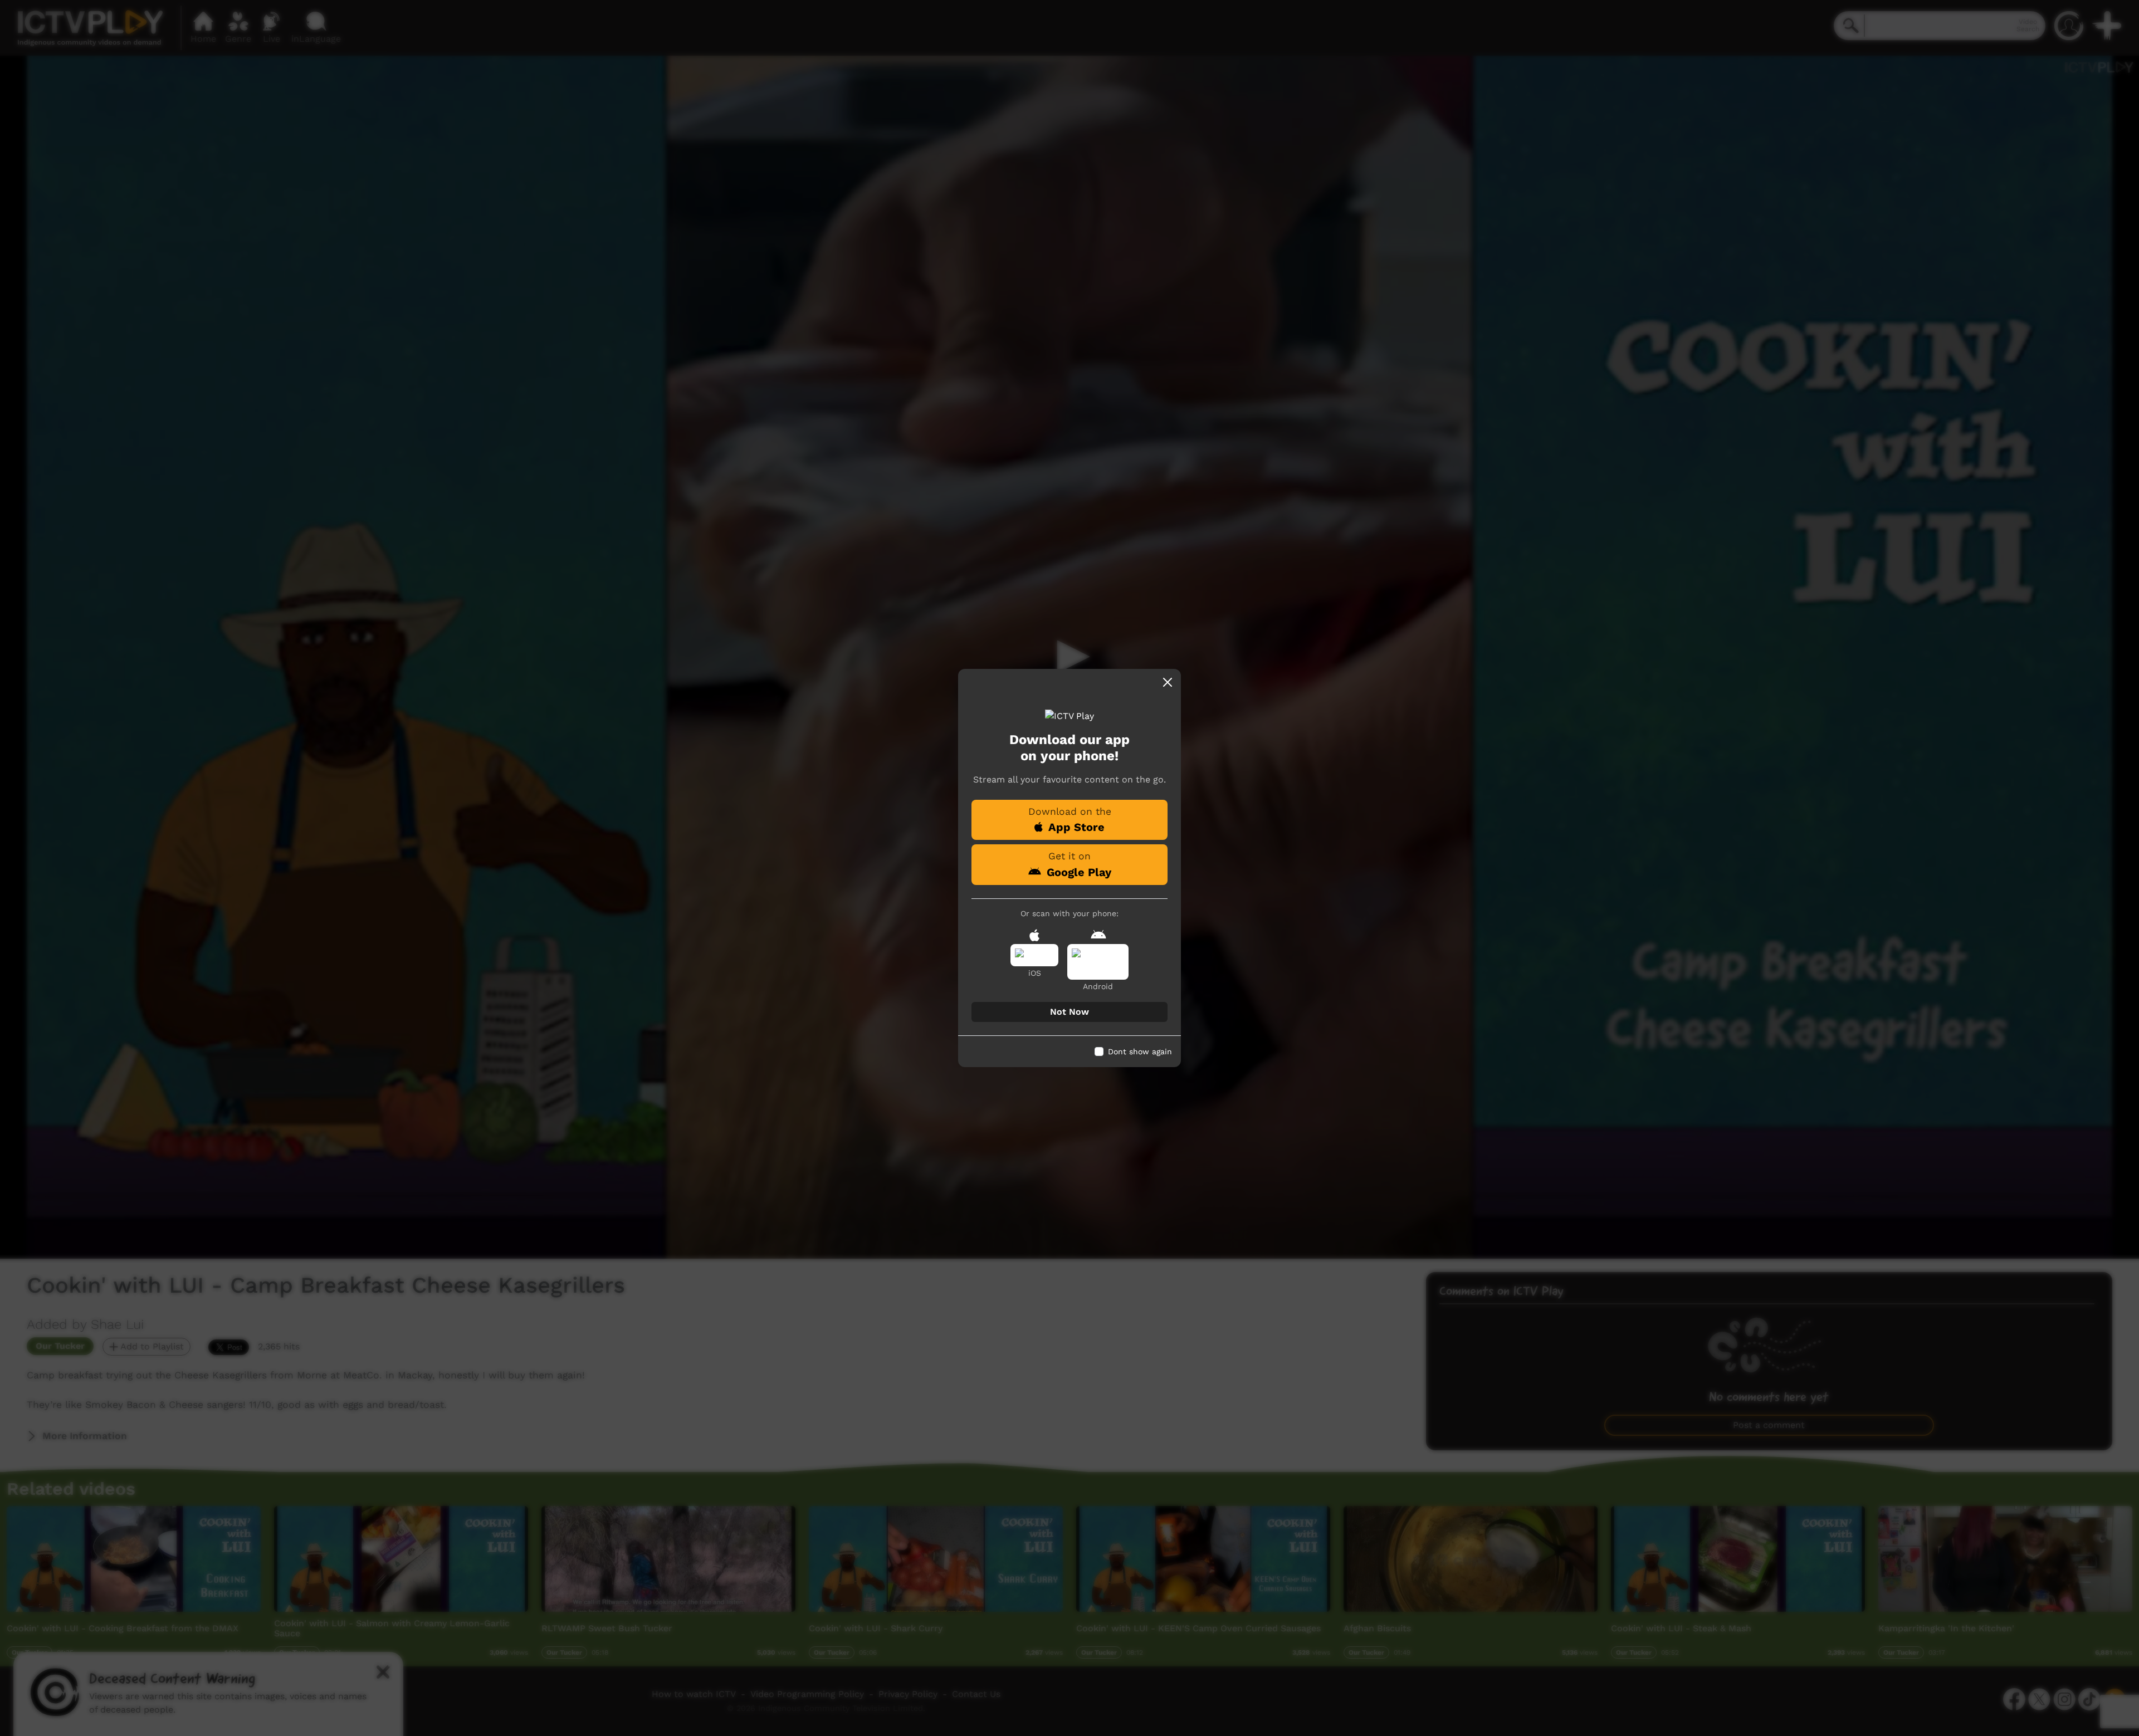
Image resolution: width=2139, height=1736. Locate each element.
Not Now (1069, 1012)
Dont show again (1140, 1052)
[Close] (1168, 682)
